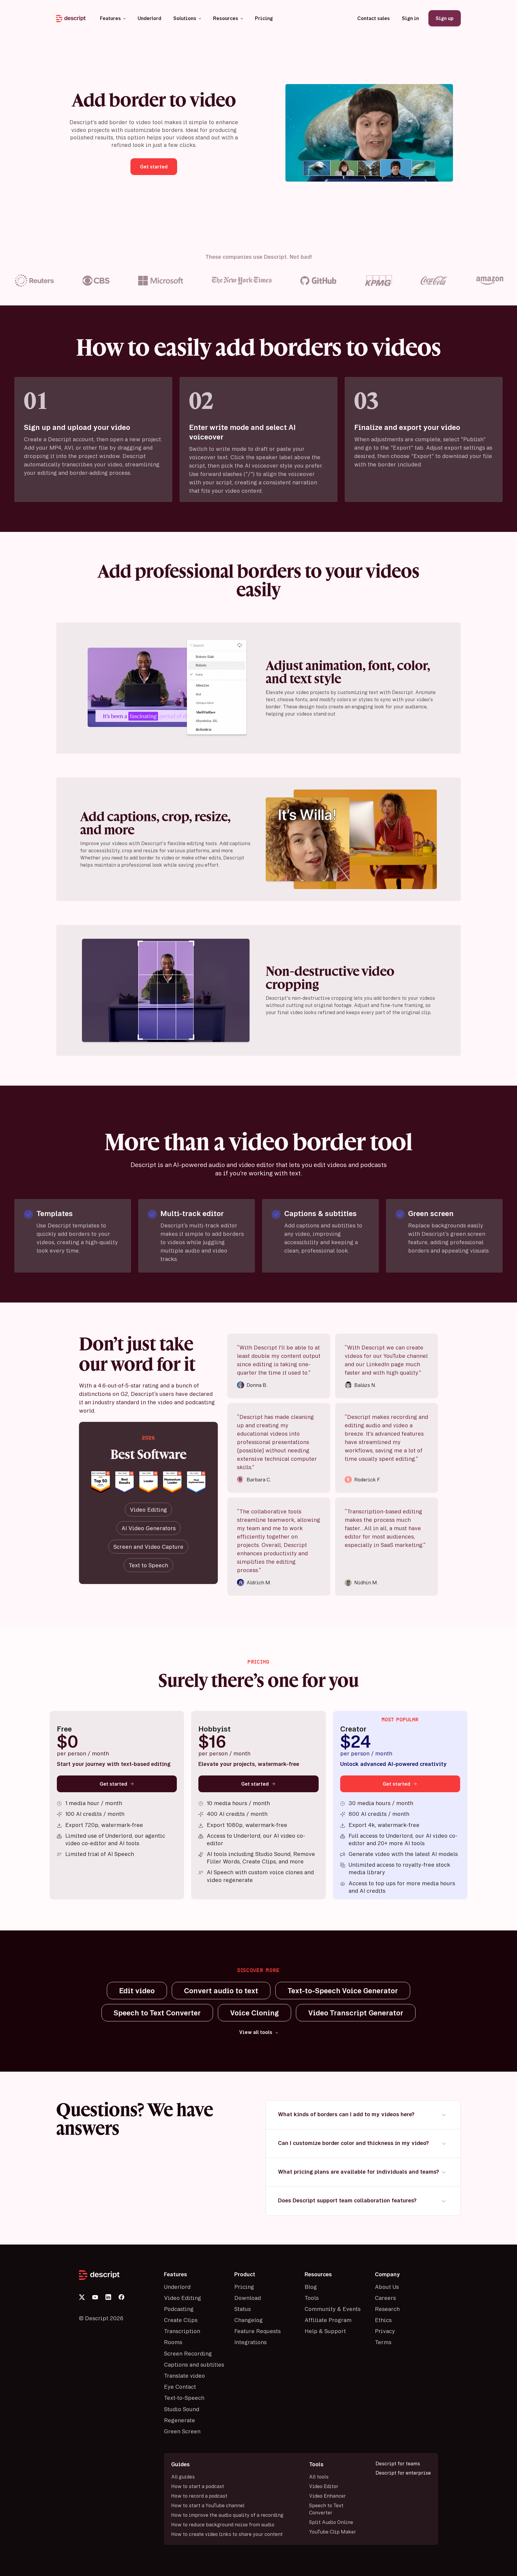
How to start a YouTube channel (208, 2505)
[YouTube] (95, 2297)
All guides (183, 2477)
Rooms (173, 2342)
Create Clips (181, 2320)
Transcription (182, 2331)
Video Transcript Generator (356, 2013)
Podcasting (179, 2309)
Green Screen (182, 2431)
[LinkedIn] (108, 2297)
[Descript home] (118, 2275)
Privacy (385, 2331)
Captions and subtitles (194, 2364)
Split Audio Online (331, 2522)
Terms (383, 2342)
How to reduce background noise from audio (223, 2525)
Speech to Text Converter (157, 2013)
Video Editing (183, 2298)
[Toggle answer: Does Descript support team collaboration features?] (444, 2201)
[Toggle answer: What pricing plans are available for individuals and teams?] (444, 2172)
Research (387, 2309)
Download (248, 2298)
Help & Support (325, 2331)
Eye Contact (180, 2387)
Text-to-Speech (184, 2398)
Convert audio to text (221, 1991)
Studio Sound (182, 2409)
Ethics (383, 2320)
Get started (113, 1784)
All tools (319, 2477)
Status (242, 2309)
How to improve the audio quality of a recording (227, 2515)
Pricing (244, 2287)
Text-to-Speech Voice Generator (343, 1991)
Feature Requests (257, 2331)
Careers (385, 2298)
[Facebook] (121, 2297)
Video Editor (324, 2486)
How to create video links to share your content (227, 2534)
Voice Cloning (254, 2013)
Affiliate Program (328, 2320)
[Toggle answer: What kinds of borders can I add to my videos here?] (444, 2115)
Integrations (250, 2342)
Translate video (184, 2376)
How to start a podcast (198, 2486)
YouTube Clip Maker (333, 2532)
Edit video (137, 1991)
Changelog (248, 2320)
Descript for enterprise (403, 2473)
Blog (311, 2287)
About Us (387, 2287)
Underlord (177, 2287)
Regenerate (180, 2420)
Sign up (445, 18)
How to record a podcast (199, 2496)
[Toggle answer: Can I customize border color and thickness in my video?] (444, 2144)
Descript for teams (398, 2464)
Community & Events (333, 2309)
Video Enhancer (327, 2496)
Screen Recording (188, 2353)
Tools (312, 2298)
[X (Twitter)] (82, 2297)
